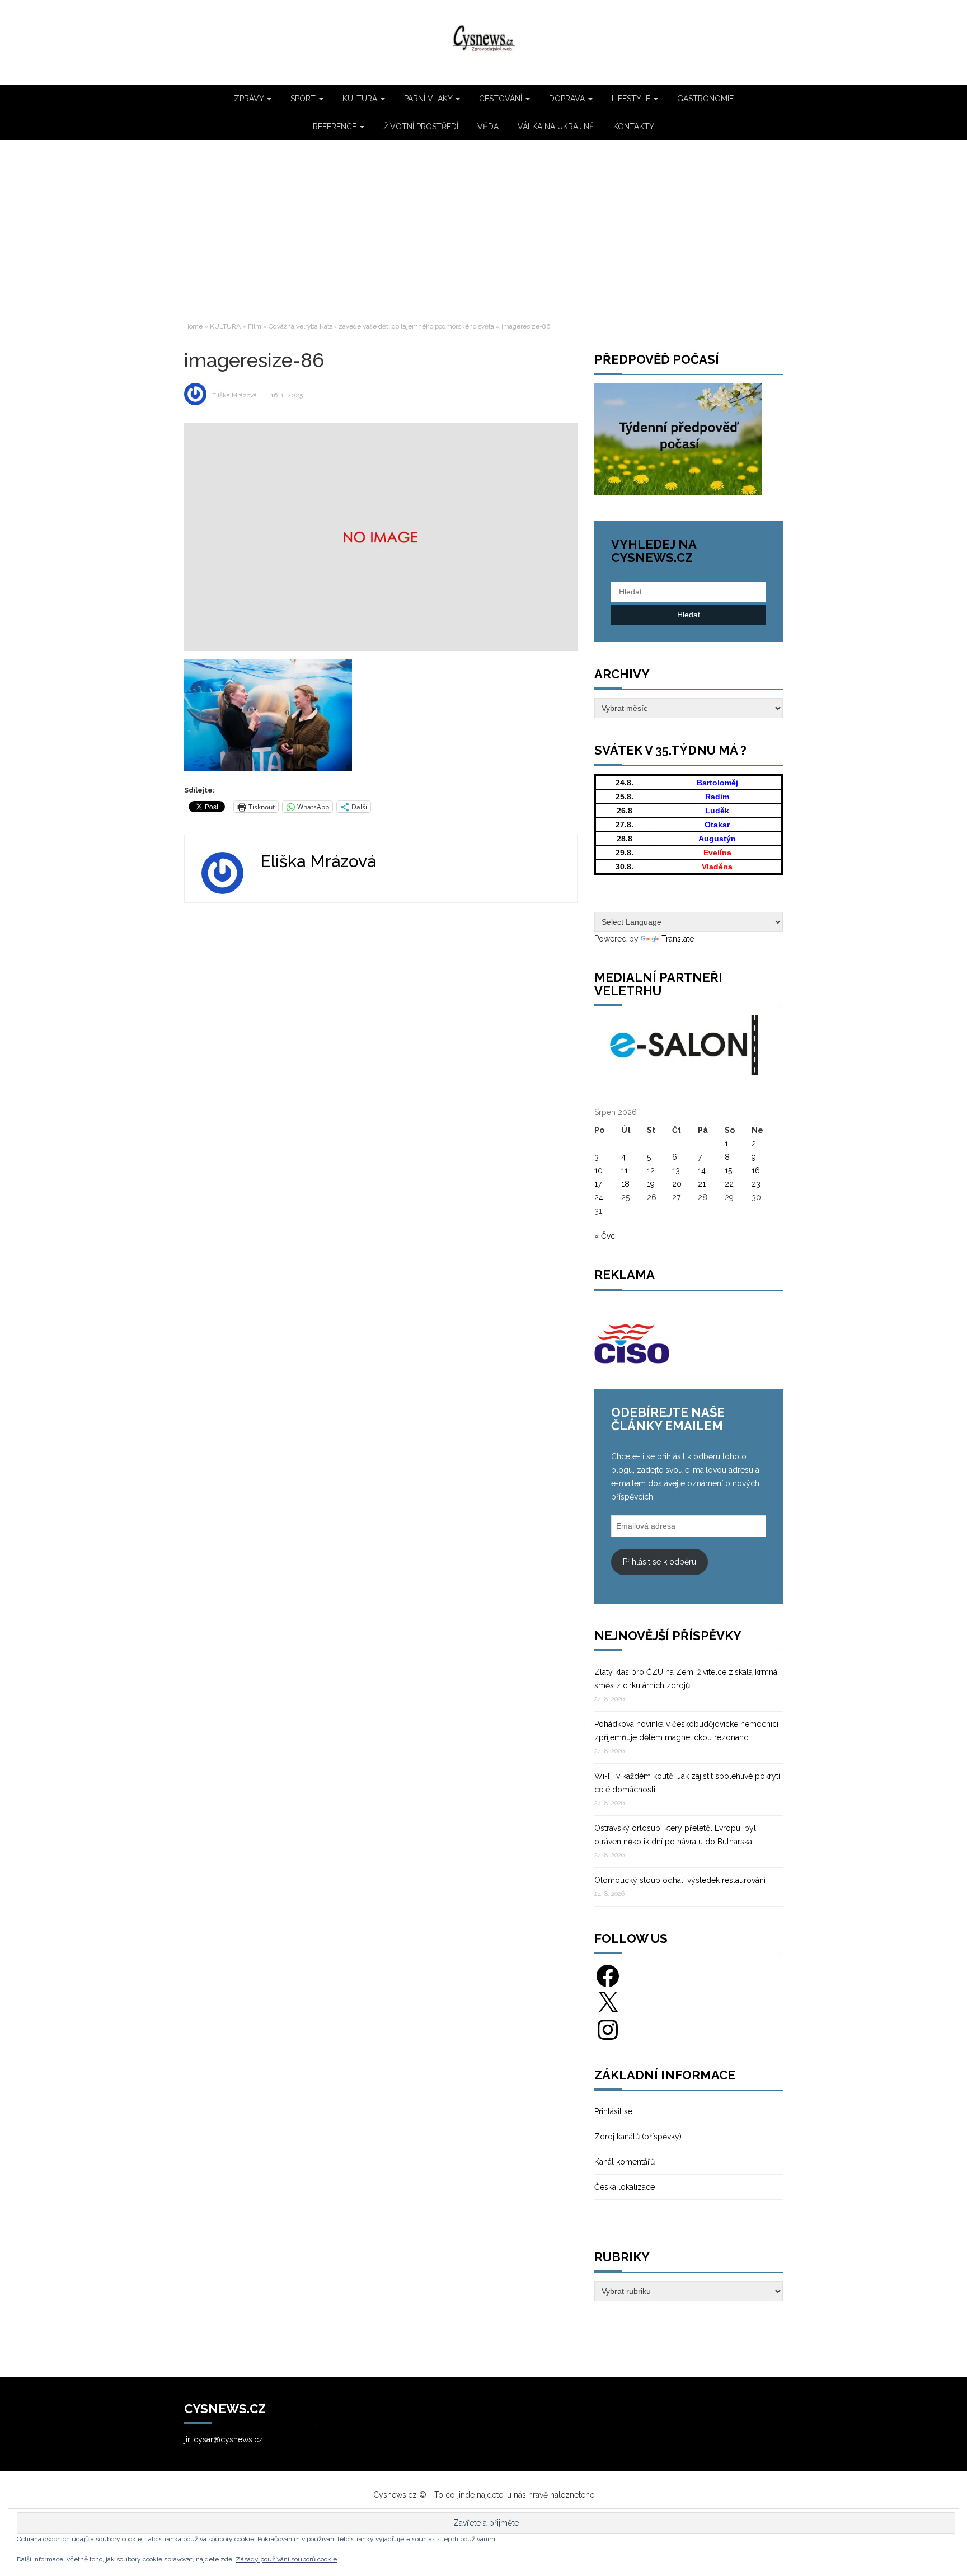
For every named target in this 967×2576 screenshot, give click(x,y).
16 (756, 1170)
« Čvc (605, 1236)
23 (756, 1184)
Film (255, 326)
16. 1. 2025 (287, 395)
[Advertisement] (483, 230)
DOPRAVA (568, 99)
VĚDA (488, 127)
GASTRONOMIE (705, 99)
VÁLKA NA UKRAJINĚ (556, 127)
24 (599, 1197)
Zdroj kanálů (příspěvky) (638, 2137)
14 (702, 1170)
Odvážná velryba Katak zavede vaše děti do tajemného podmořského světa (381, 326)
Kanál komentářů (625, 2162)
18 (625, 1184)
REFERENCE (336, 127)
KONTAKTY (634, 127)
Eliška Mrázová (234, 395)
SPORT (304, 99)
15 (728, 1170)
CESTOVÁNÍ (502, 99)
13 (676, 1170)
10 (598, 1170)
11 (625, 1170)
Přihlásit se (613, 2111)
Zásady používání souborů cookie (286, 2559)
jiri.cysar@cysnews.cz (224, 2439)
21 (702, 1184)
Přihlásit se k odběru (659, 1562)
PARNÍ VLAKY (429, 99)
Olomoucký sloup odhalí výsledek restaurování (680, 1880)
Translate (678, 939)
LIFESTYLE (632, 99)
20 (677, 1184)
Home (193, 326)
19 (651, 1184)
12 (651, 1170)
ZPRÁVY (250, 99)
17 (598, 1184)
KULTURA (361, 99)
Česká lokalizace (625, 2187)
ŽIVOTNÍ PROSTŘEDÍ (421, 127)
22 (729, 1184)
